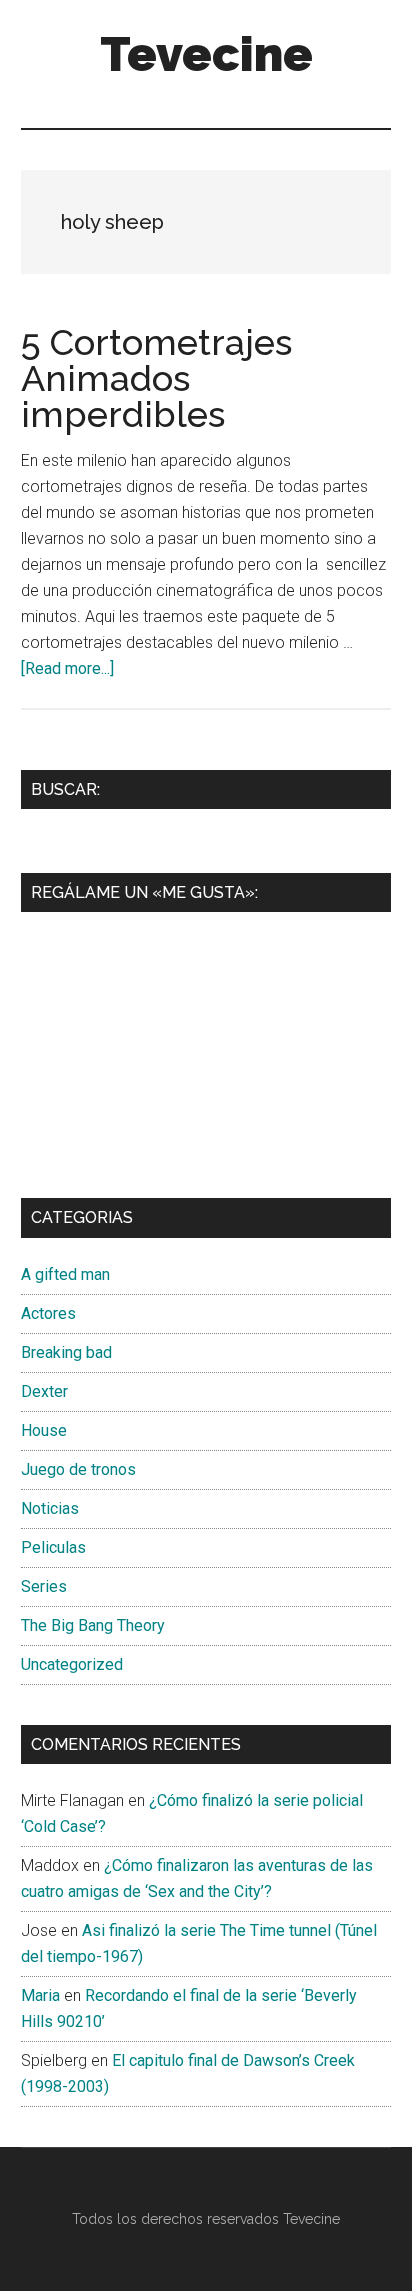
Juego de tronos (78, 1469)
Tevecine (206, 54)
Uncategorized (72, 1664)
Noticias (50, 1508)
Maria (40, 1995)
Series (44, 1586)
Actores (48, 1313)
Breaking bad (66, 1352)
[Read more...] (67, 668)
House (44, 1430)
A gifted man (65, 1274)
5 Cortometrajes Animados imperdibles (156, 378)
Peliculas (53, 1547)
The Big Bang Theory (93, 1625)
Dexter (44, 1391)
